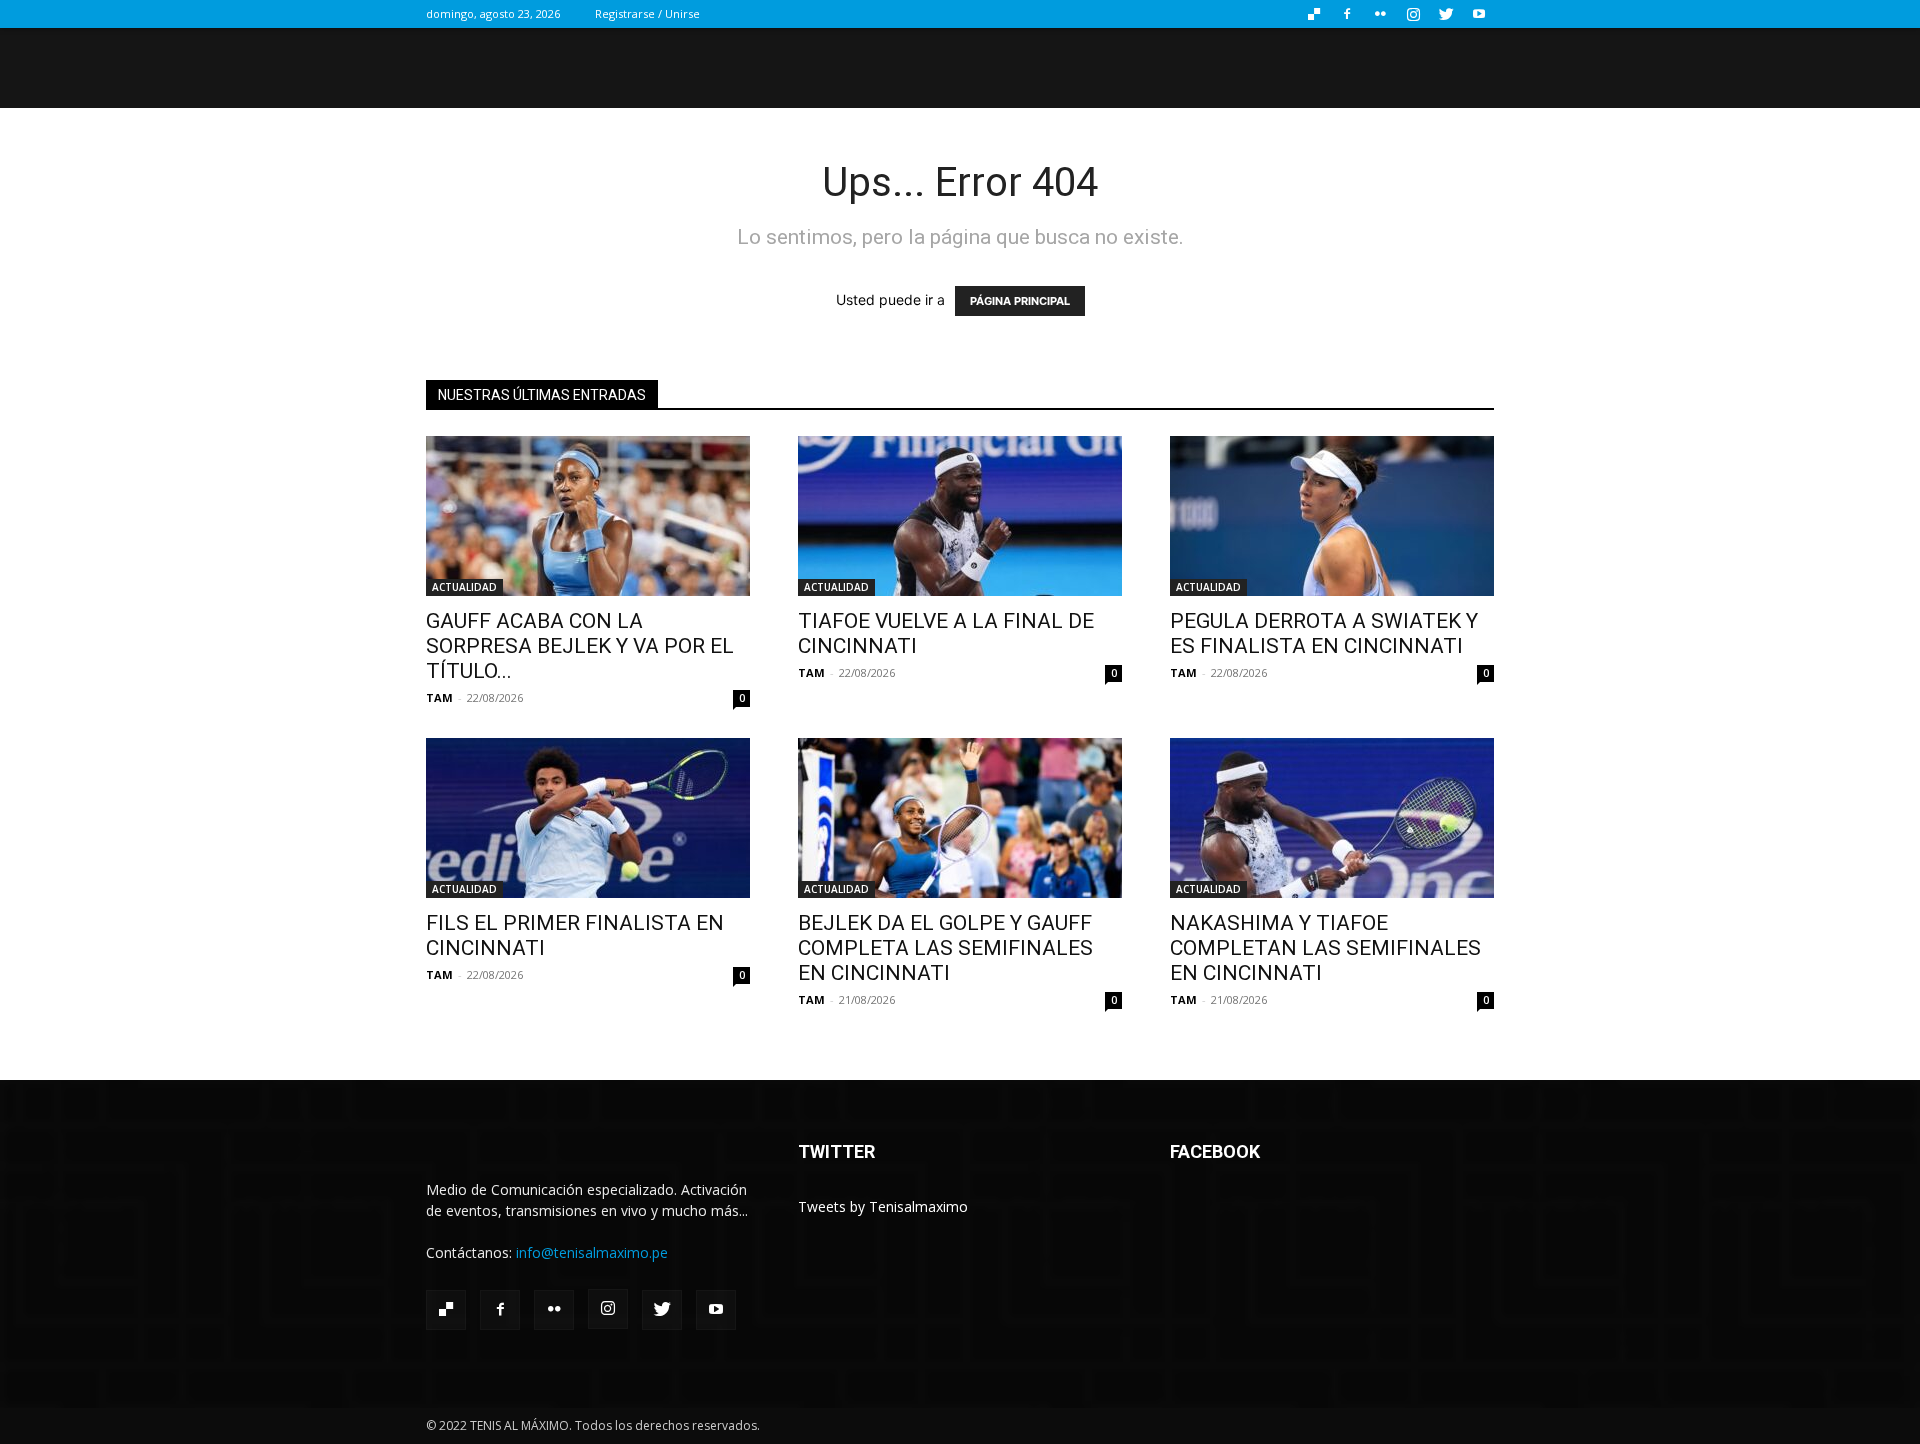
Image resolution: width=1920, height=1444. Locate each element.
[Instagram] (1413, 14)
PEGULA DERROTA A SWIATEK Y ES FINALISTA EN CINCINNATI (1324, 633)
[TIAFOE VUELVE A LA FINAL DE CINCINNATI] (960, 516)
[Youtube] (1479, 14)
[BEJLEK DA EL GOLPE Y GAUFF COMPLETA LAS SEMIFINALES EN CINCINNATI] (960, 818)
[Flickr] (1380, 14)
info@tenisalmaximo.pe (592, 1252)
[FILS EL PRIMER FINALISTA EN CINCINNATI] (588, 818)
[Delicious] (1314, 14)
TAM (439, 697)
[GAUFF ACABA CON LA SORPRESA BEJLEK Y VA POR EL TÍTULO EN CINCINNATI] (588, 516)
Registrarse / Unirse (647, 13)
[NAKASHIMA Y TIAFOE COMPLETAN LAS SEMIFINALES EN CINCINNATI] (1332, 818)
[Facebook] (1347, 14)
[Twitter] (1446, 14)
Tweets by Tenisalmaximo (883, 1206)
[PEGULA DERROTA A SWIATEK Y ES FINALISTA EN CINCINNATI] (1332, 516)
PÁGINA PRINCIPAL (1020, 301)
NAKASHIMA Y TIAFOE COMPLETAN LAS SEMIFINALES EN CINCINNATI (1325, 948)
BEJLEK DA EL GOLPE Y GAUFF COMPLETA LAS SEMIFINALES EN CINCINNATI (945, 948)
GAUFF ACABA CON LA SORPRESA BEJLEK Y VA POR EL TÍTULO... (580, 646)
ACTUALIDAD (464, 587)
